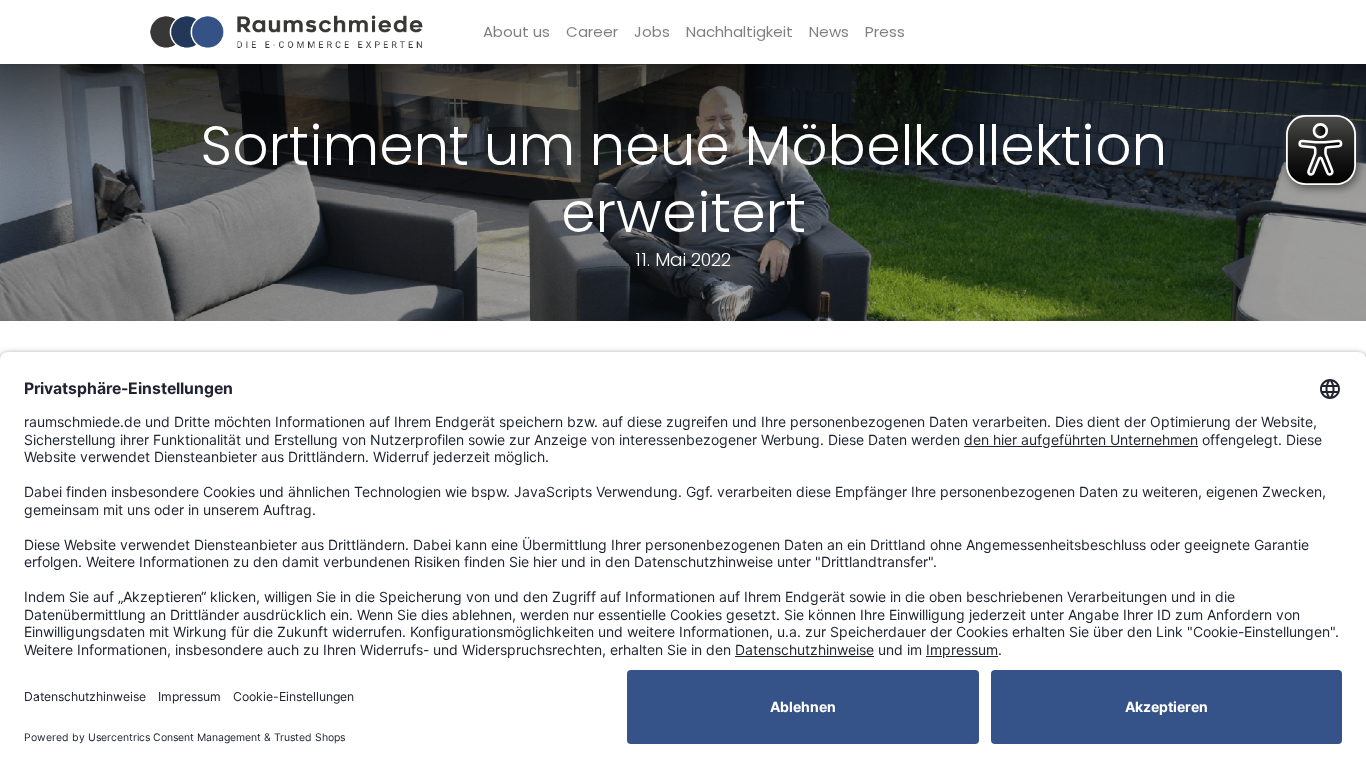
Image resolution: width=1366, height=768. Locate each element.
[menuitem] (516, 32)
